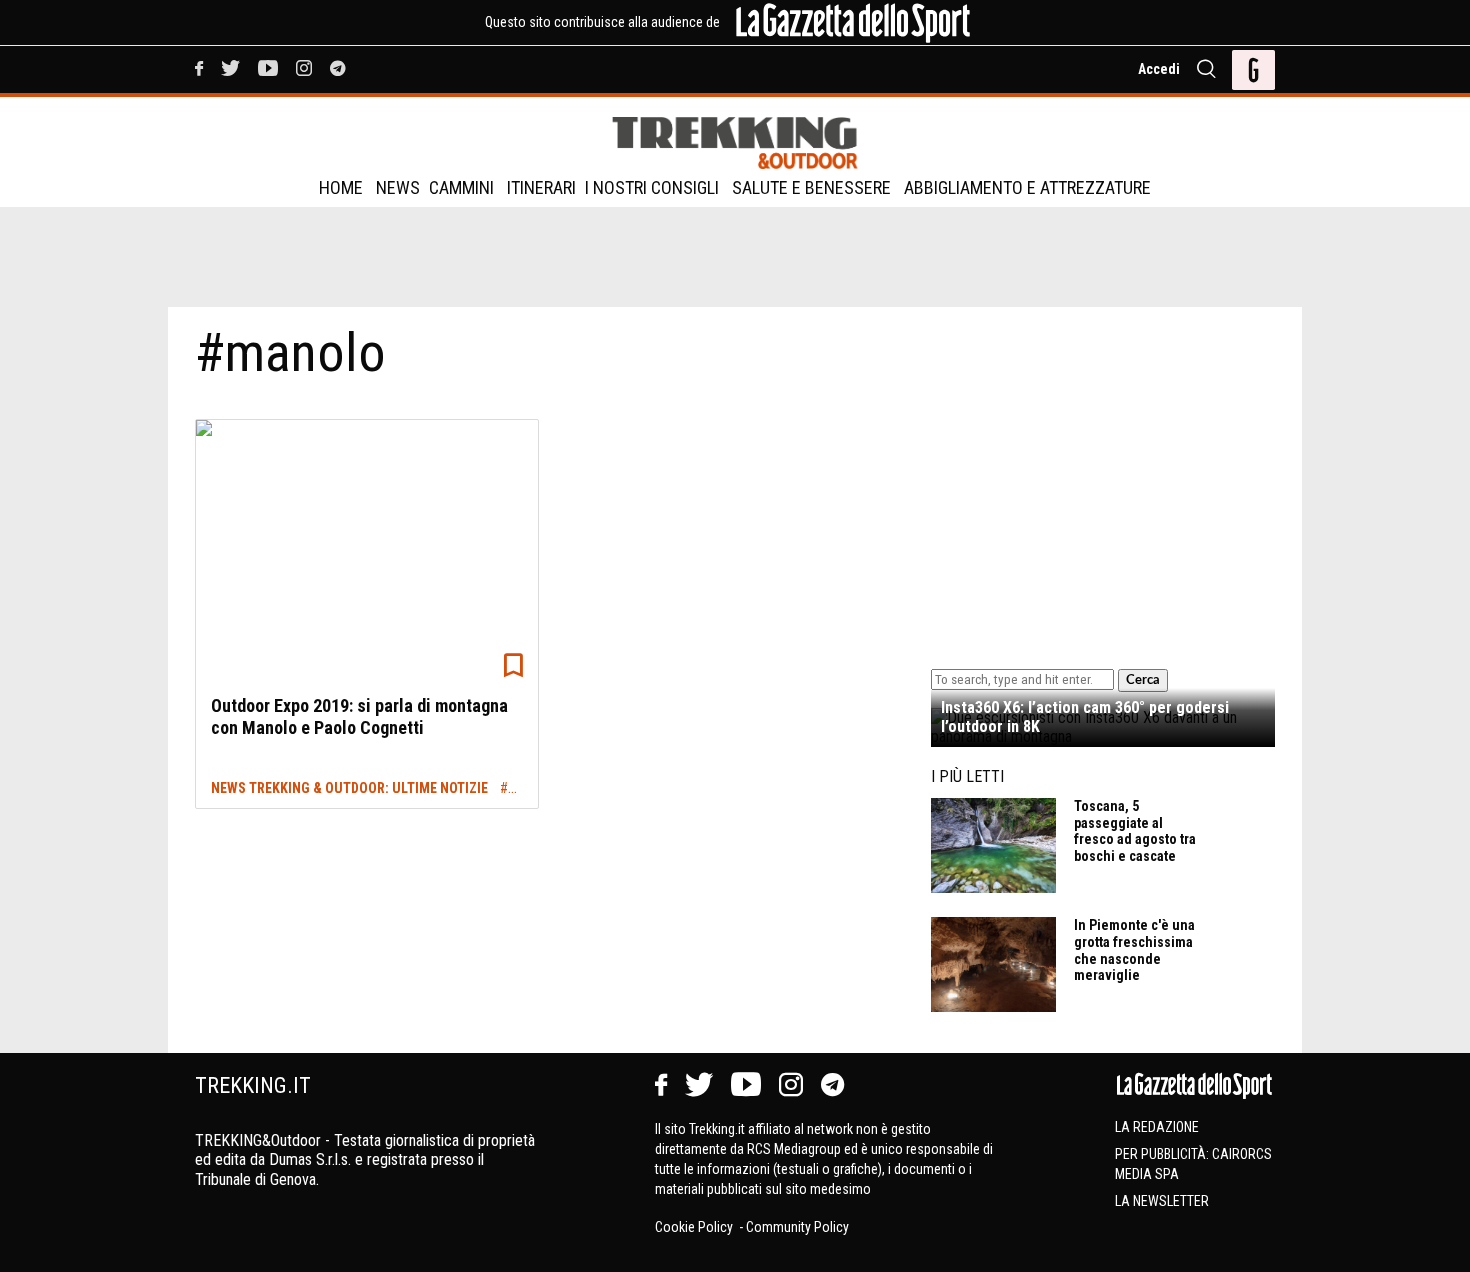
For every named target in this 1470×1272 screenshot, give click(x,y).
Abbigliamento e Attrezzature (1027, 187)
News (398, 187)
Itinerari (541, 187)
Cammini (461, 187)
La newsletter (1162, 1201)
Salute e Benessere (811, 187)
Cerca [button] (1143, 680)
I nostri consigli (652, 187)
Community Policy (797, 1227)
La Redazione (1157, 1127)
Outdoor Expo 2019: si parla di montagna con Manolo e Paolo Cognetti (359, 716)
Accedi (1159, 69)
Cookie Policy (695, 1227)
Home (341, 187)
